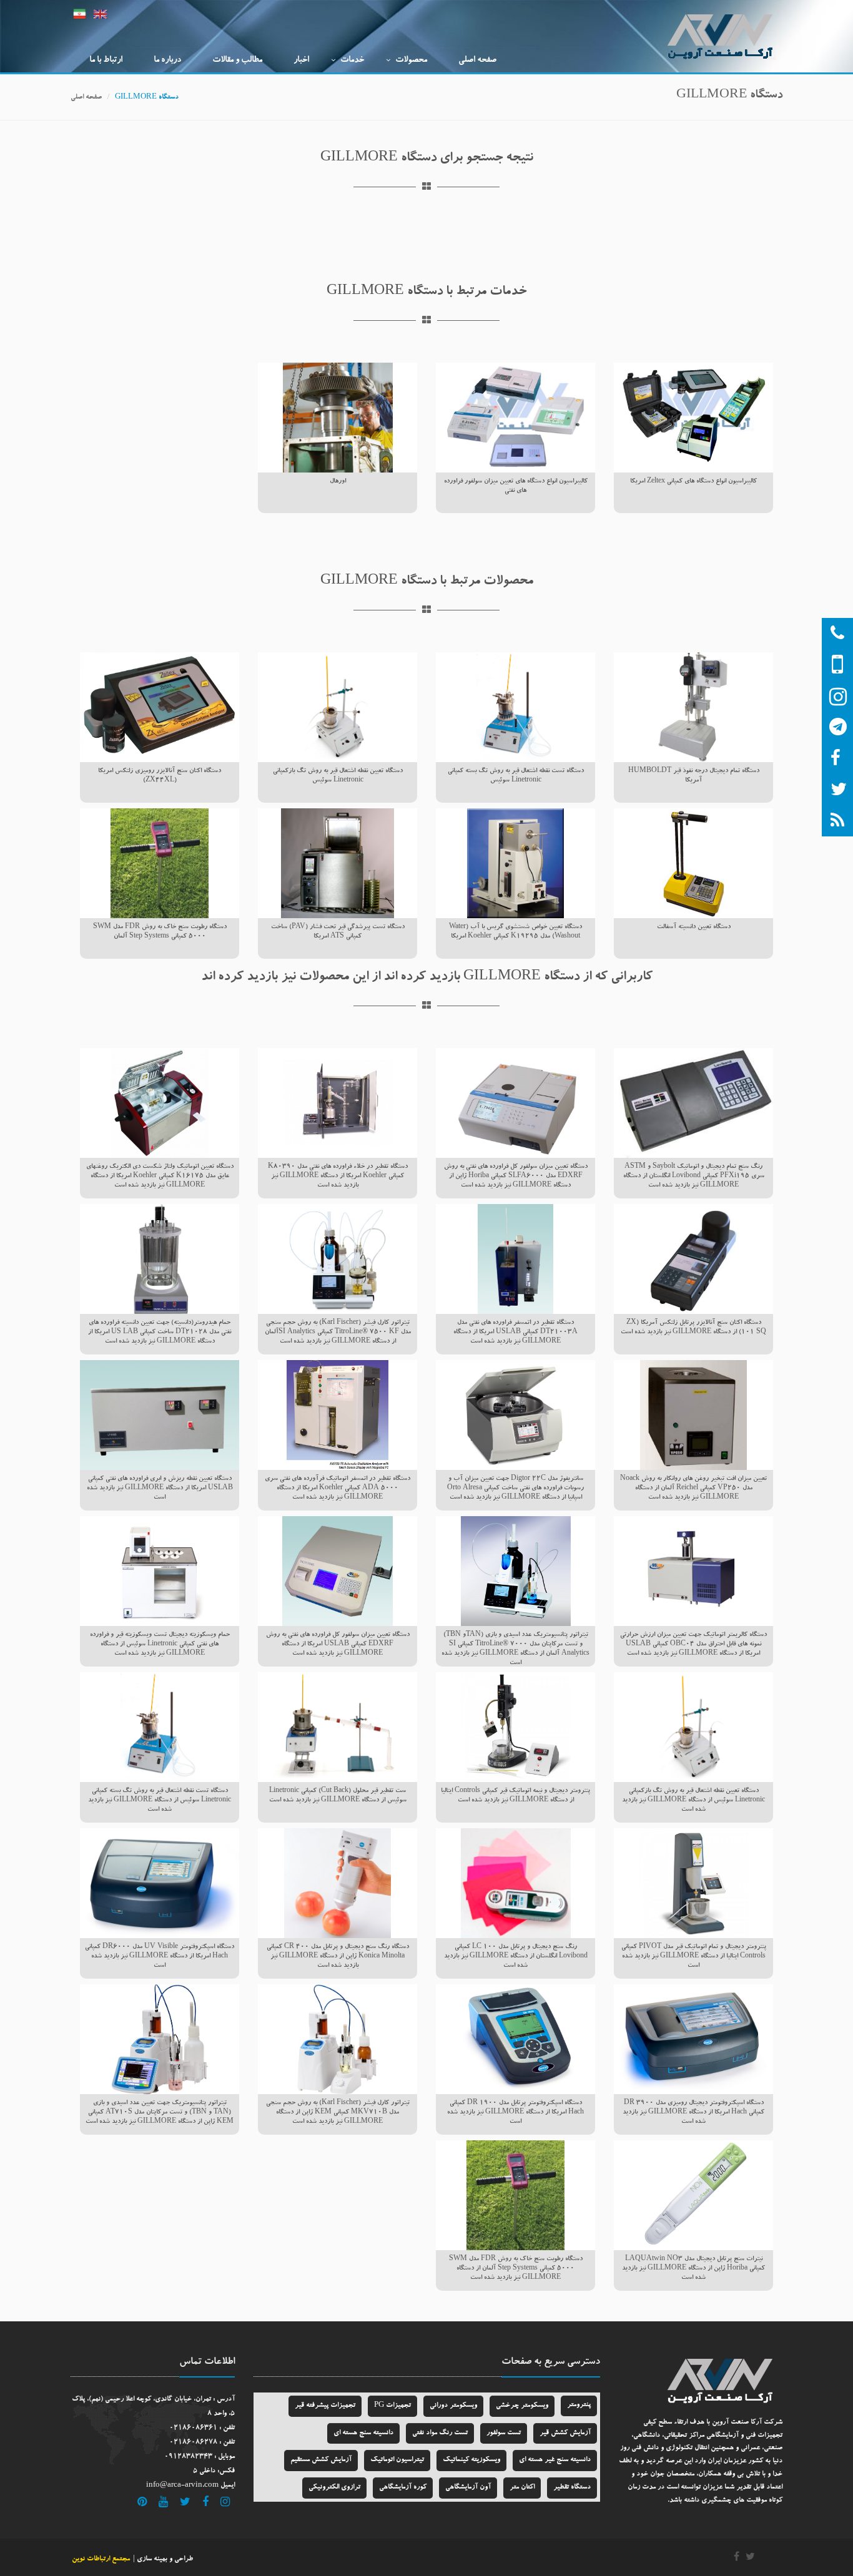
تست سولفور (504, 2433)
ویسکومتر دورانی (453, 2406)
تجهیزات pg (392, 2406)
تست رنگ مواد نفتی (440, 2433)
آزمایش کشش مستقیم (321, 2460)
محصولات (411, 61)
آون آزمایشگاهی (468, 2488)
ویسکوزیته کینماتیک (471, 2460)
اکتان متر (522, 2488)
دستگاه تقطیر (572, 2488)
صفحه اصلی (477, 61)
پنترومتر (579, 2405)
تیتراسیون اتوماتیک (397, 2460)
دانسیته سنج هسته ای (363, 2433)
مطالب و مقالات (237, 61)
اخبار (301, 61)
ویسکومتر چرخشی (522, 2406)
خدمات (352, 61)
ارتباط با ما (106, 61)
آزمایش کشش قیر (565, 2433)
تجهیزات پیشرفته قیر (325, 2406)
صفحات (516, 2363)
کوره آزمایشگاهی (403, 2488)
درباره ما (167, 61)
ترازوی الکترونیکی (334, 2488)
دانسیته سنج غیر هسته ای (555, 2460)
